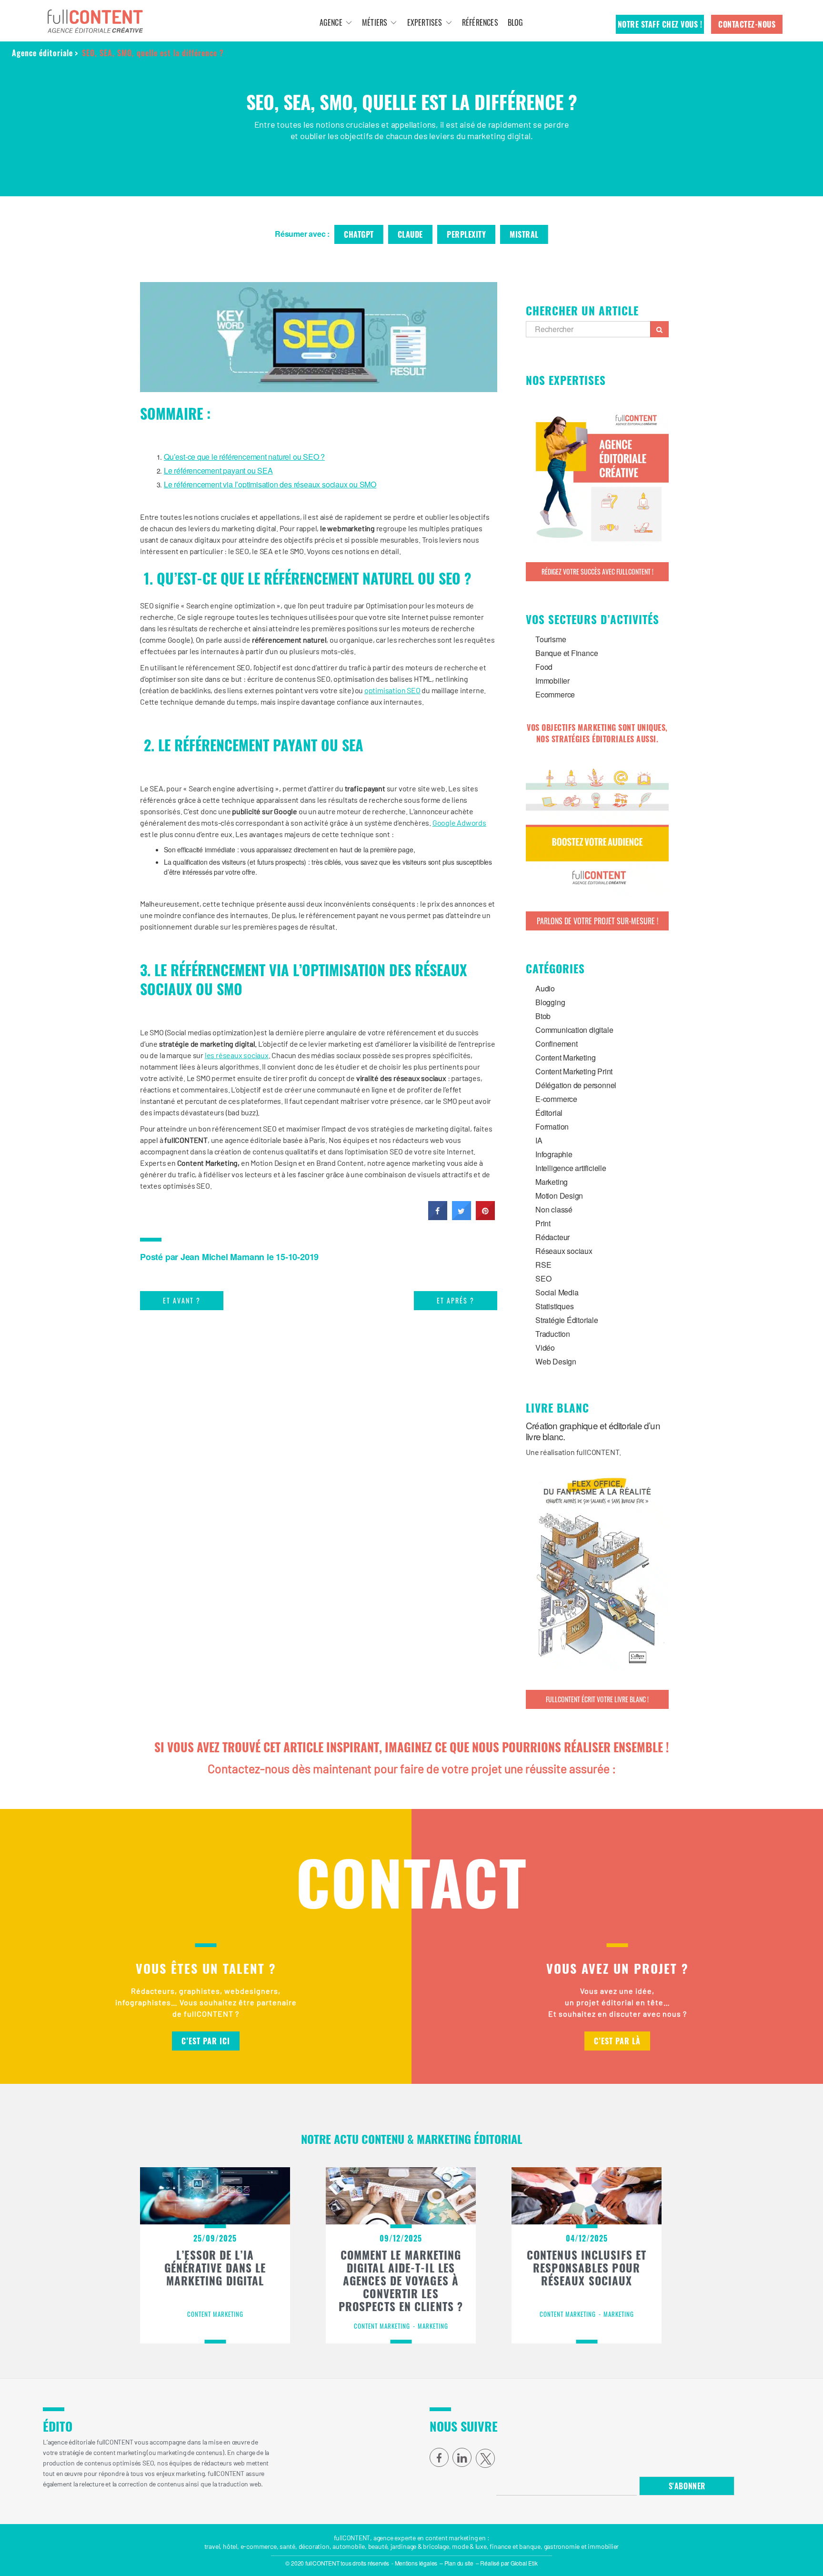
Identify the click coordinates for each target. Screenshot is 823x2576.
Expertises (425, 22)
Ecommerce (555, 694)
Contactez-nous (747, 24)
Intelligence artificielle (571, 1168)
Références (480, 22)
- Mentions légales (414, 2563)
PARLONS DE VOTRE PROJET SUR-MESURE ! (597, 921)
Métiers (375, 22)
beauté (378, 2546)
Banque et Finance (567, 653)
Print (543, 1223)
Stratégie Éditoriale (567, 1320)
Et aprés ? (456, 1300)
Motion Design (559, 1196)
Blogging (550, 1002)
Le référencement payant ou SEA (218, 470)
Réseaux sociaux (564, 1251)
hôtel (230, 2546)
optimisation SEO (392, 690)
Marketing (552, 1182)
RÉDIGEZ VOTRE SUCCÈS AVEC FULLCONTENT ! (597, 571)
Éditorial (549, 1113)
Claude (410, 234)
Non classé (554, 1209)
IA (539, 1140)
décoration (314, 2546)
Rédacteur (552, 1237)
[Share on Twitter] (462, 1217)
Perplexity (466, 234)
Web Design (556, 1361)
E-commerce (556, 1099)
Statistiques (554, 1306)
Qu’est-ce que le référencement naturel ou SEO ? (244, 457)
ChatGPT (359, 234)
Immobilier (552, 681)
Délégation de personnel (576, 1085)
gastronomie (562, 2546)
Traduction (553, 1334)
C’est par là (617, 2041)
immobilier (603, 2546)
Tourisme (551, 639)
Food (544, 667)
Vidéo (545, 1348)
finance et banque (515, 2546)
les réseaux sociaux (237, 1055)
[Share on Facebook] (438, 1217)
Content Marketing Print (574, 1071)
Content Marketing (565, 1057)
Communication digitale (574, 1030)
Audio (545, 988)
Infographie (554, 1154)
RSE (543, 1265)
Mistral (524, 234)
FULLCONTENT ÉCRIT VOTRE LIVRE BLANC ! (597, 1699)
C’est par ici (206, 2041)
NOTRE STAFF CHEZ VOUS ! (660, 24)
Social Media (557, 1292)
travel (212, 2546)
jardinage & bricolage (420, 2546)
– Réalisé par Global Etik (507, 2563)
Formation (552, 1126)
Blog (516, 22)
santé (287, 2546)
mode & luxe (469, 2546)
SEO (543, 1278)
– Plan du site (457, 2563)
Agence (331, 22)
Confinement (557, 1044)
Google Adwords (459, 823)
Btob (543, 1016)
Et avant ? (182, 1300)
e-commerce (259, 2546)
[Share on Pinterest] (485, 1217)
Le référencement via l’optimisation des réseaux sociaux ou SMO (270, 484)
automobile (349, 2546)
